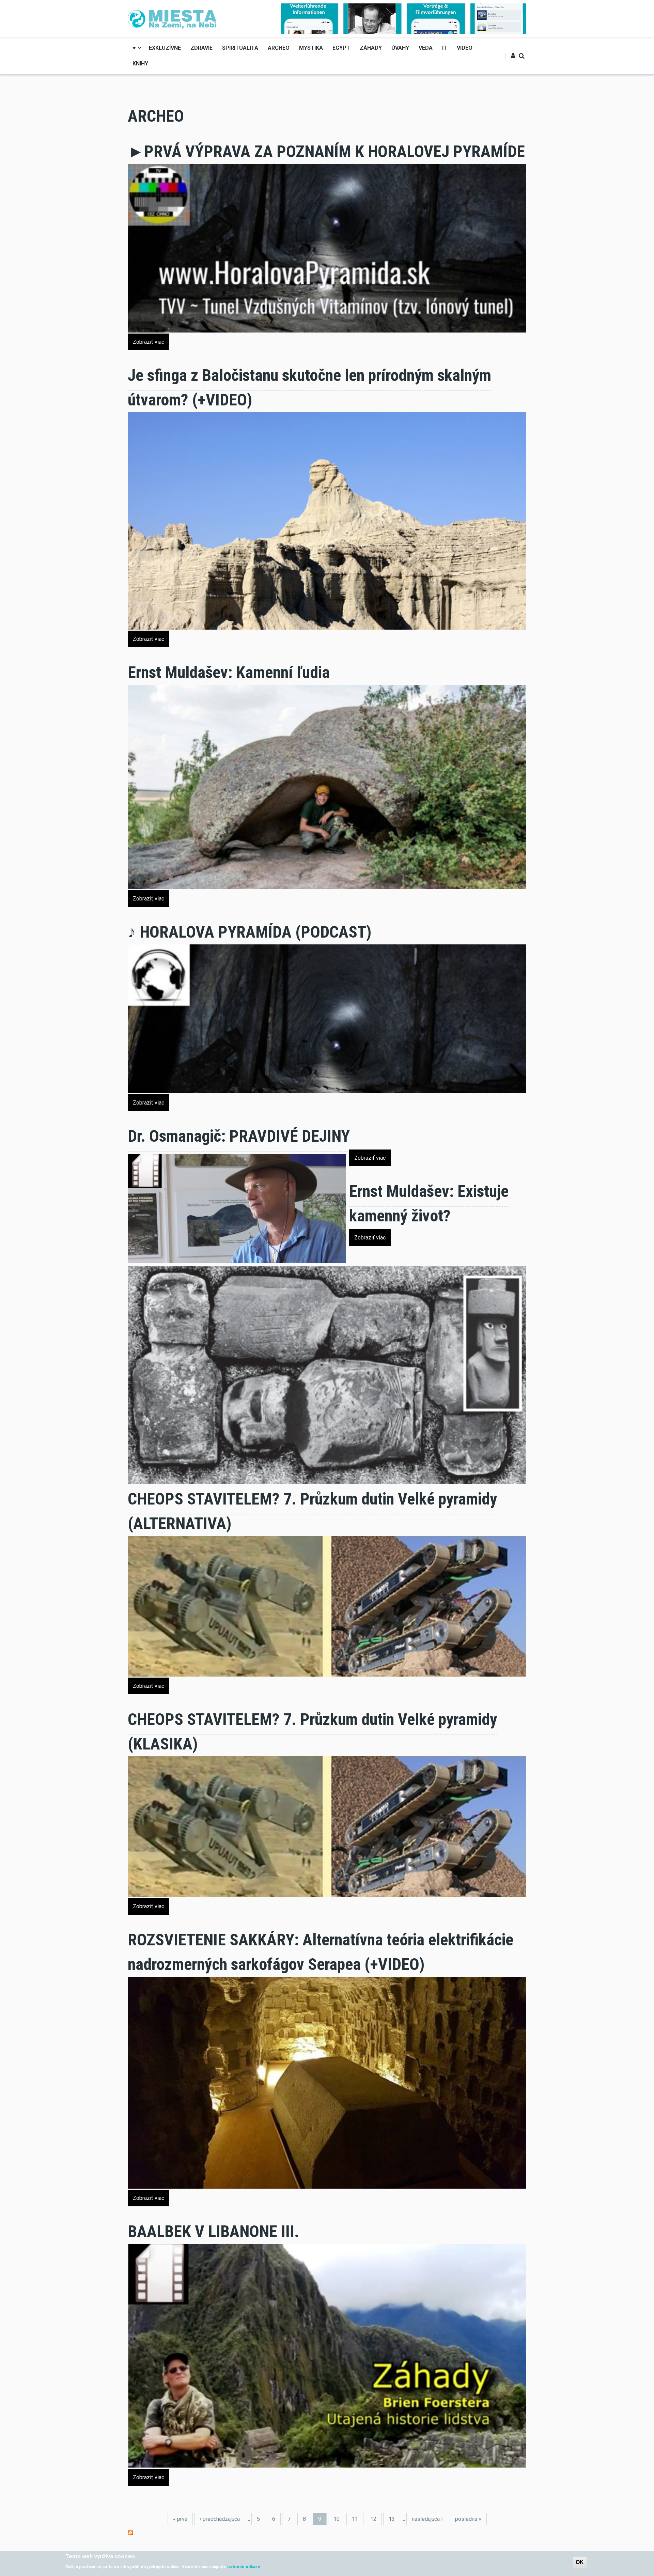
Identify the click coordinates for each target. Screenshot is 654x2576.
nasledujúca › (427, 2519)
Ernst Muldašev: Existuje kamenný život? (429, 1204)
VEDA (426, 48)
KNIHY (140, 64)
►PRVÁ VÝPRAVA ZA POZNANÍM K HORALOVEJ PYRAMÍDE (326, 151)
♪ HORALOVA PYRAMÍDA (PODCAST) (250, 932)
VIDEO (465, 48)
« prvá (180, 2519)
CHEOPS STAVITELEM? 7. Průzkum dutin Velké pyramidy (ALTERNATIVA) (312, 1511)
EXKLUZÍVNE (165, 48)
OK (580, 2562)
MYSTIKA (311, 48)
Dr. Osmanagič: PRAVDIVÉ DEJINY (239, 1136)
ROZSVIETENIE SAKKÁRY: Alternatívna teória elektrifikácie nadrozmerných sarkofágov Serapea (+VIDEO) (321, 1952)
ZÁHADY (371, 48)
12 (373, 2519)
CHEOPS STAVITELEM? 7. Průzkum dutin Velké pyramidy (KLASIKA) (312, 1732)
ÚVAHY (400, 48)
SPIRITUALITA (240, 48)
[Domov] (172, 18)
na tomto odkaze (244, 2566)
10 (337, 2519)
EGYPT (341, 48)
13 (392, 2519)
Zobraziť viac (149, 342)
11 (355, 2519)
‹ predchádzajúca (220, 2519)
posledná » (468, 2519)
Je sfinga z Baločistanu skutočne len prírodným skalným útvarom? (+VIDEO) (309, 388)
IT (445, 48)
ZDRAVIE (201, 48)
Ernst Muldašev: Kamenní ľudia (229, 672)
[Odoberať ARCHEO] (130, 2532)
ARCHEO (279, 48)
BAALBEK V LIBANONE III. (213, 2231)
